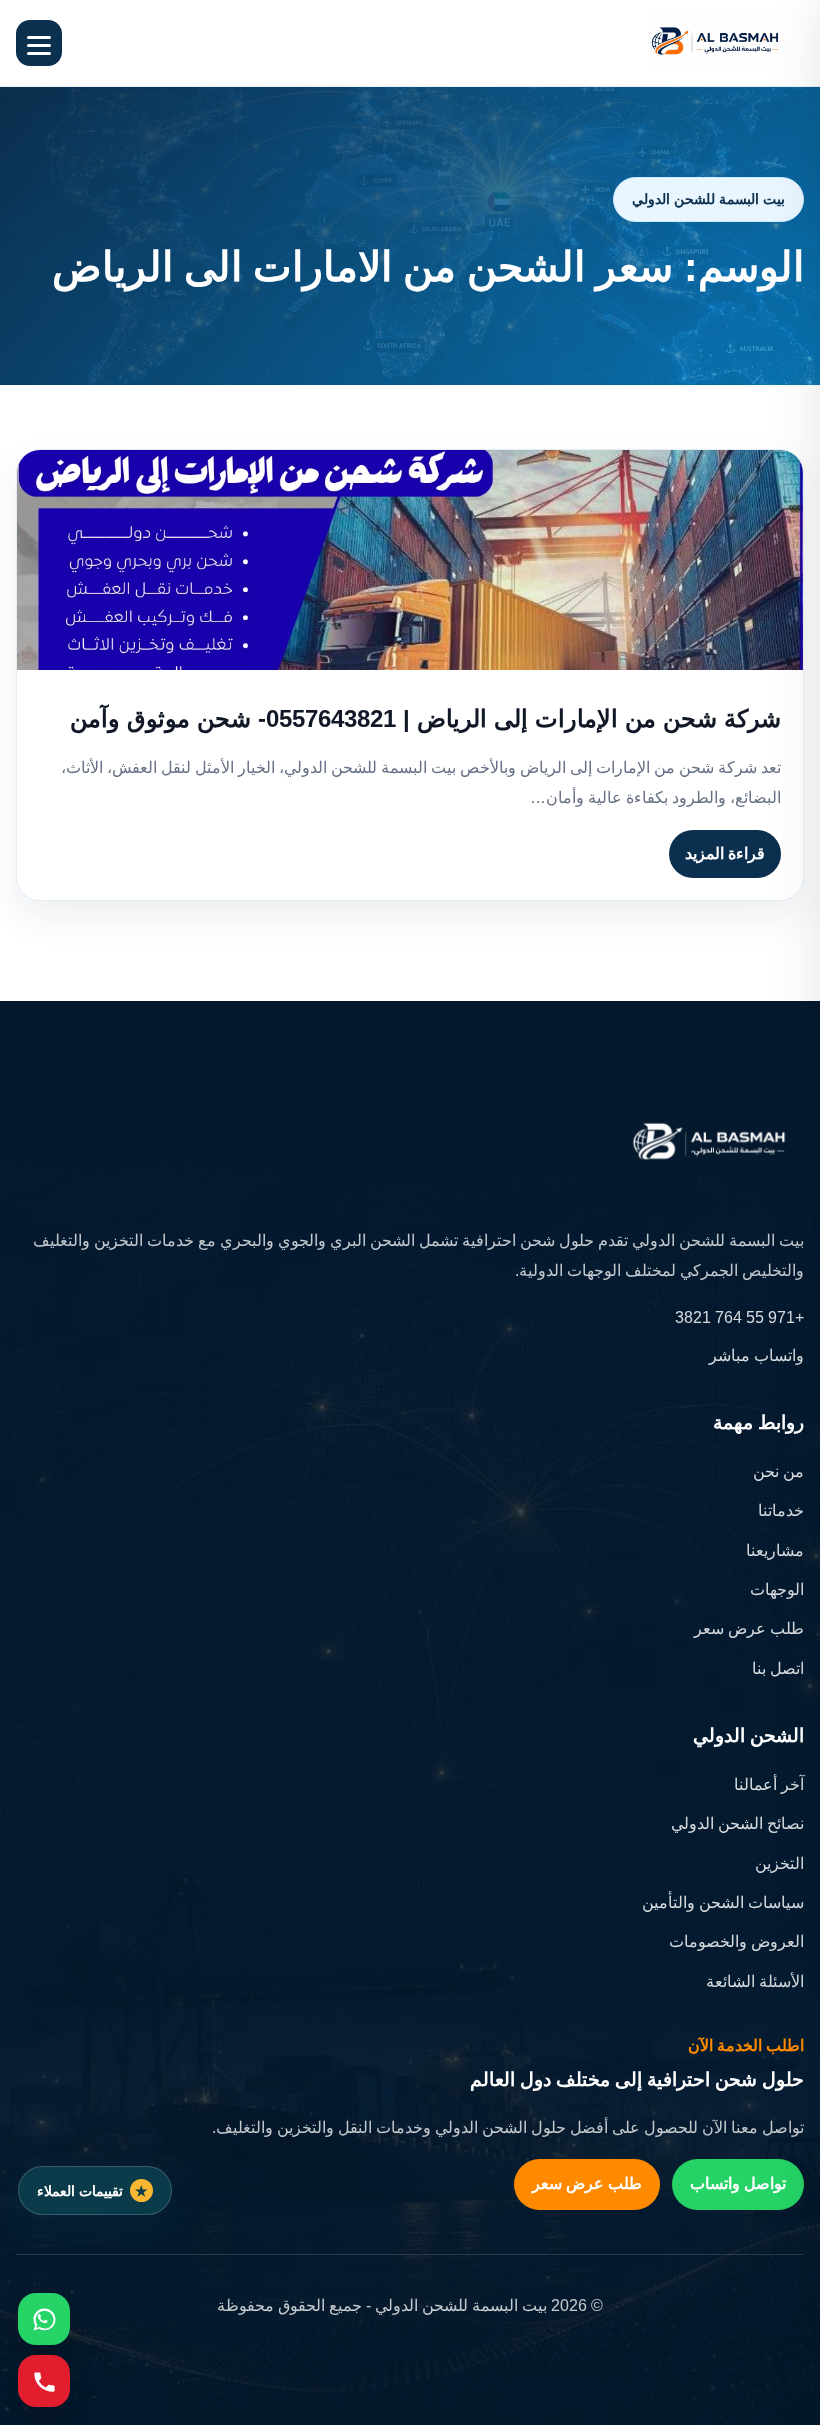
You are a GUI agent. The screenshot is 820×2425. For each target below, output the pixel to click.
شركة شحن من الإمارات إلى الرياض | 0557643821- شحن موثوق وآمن (425, 718)
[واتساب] (44, 2319)
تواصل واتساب (738, 2183)
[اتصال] (44, 2381)
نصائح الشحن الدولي (737, 1823)
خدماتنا (781, 1510)
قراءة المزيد (725, 853)
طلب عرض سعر (749, 1628)
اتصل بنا (778, 1668)
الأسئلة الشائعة (755, 1981)
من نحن (778, 1471)
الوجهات (777, 1589)
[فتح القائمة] (39, 43)
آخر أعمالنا (769, 1784)
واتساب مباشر (756, 1355)
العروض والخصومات (736, 1941)
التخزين (779, 1863)
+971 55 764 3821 (739, 1317)
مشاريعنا (775, 1550)
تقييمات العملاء (80, 2191)
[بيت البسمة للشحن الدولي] (715, 43)
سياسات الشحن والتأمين (723, 1902)
